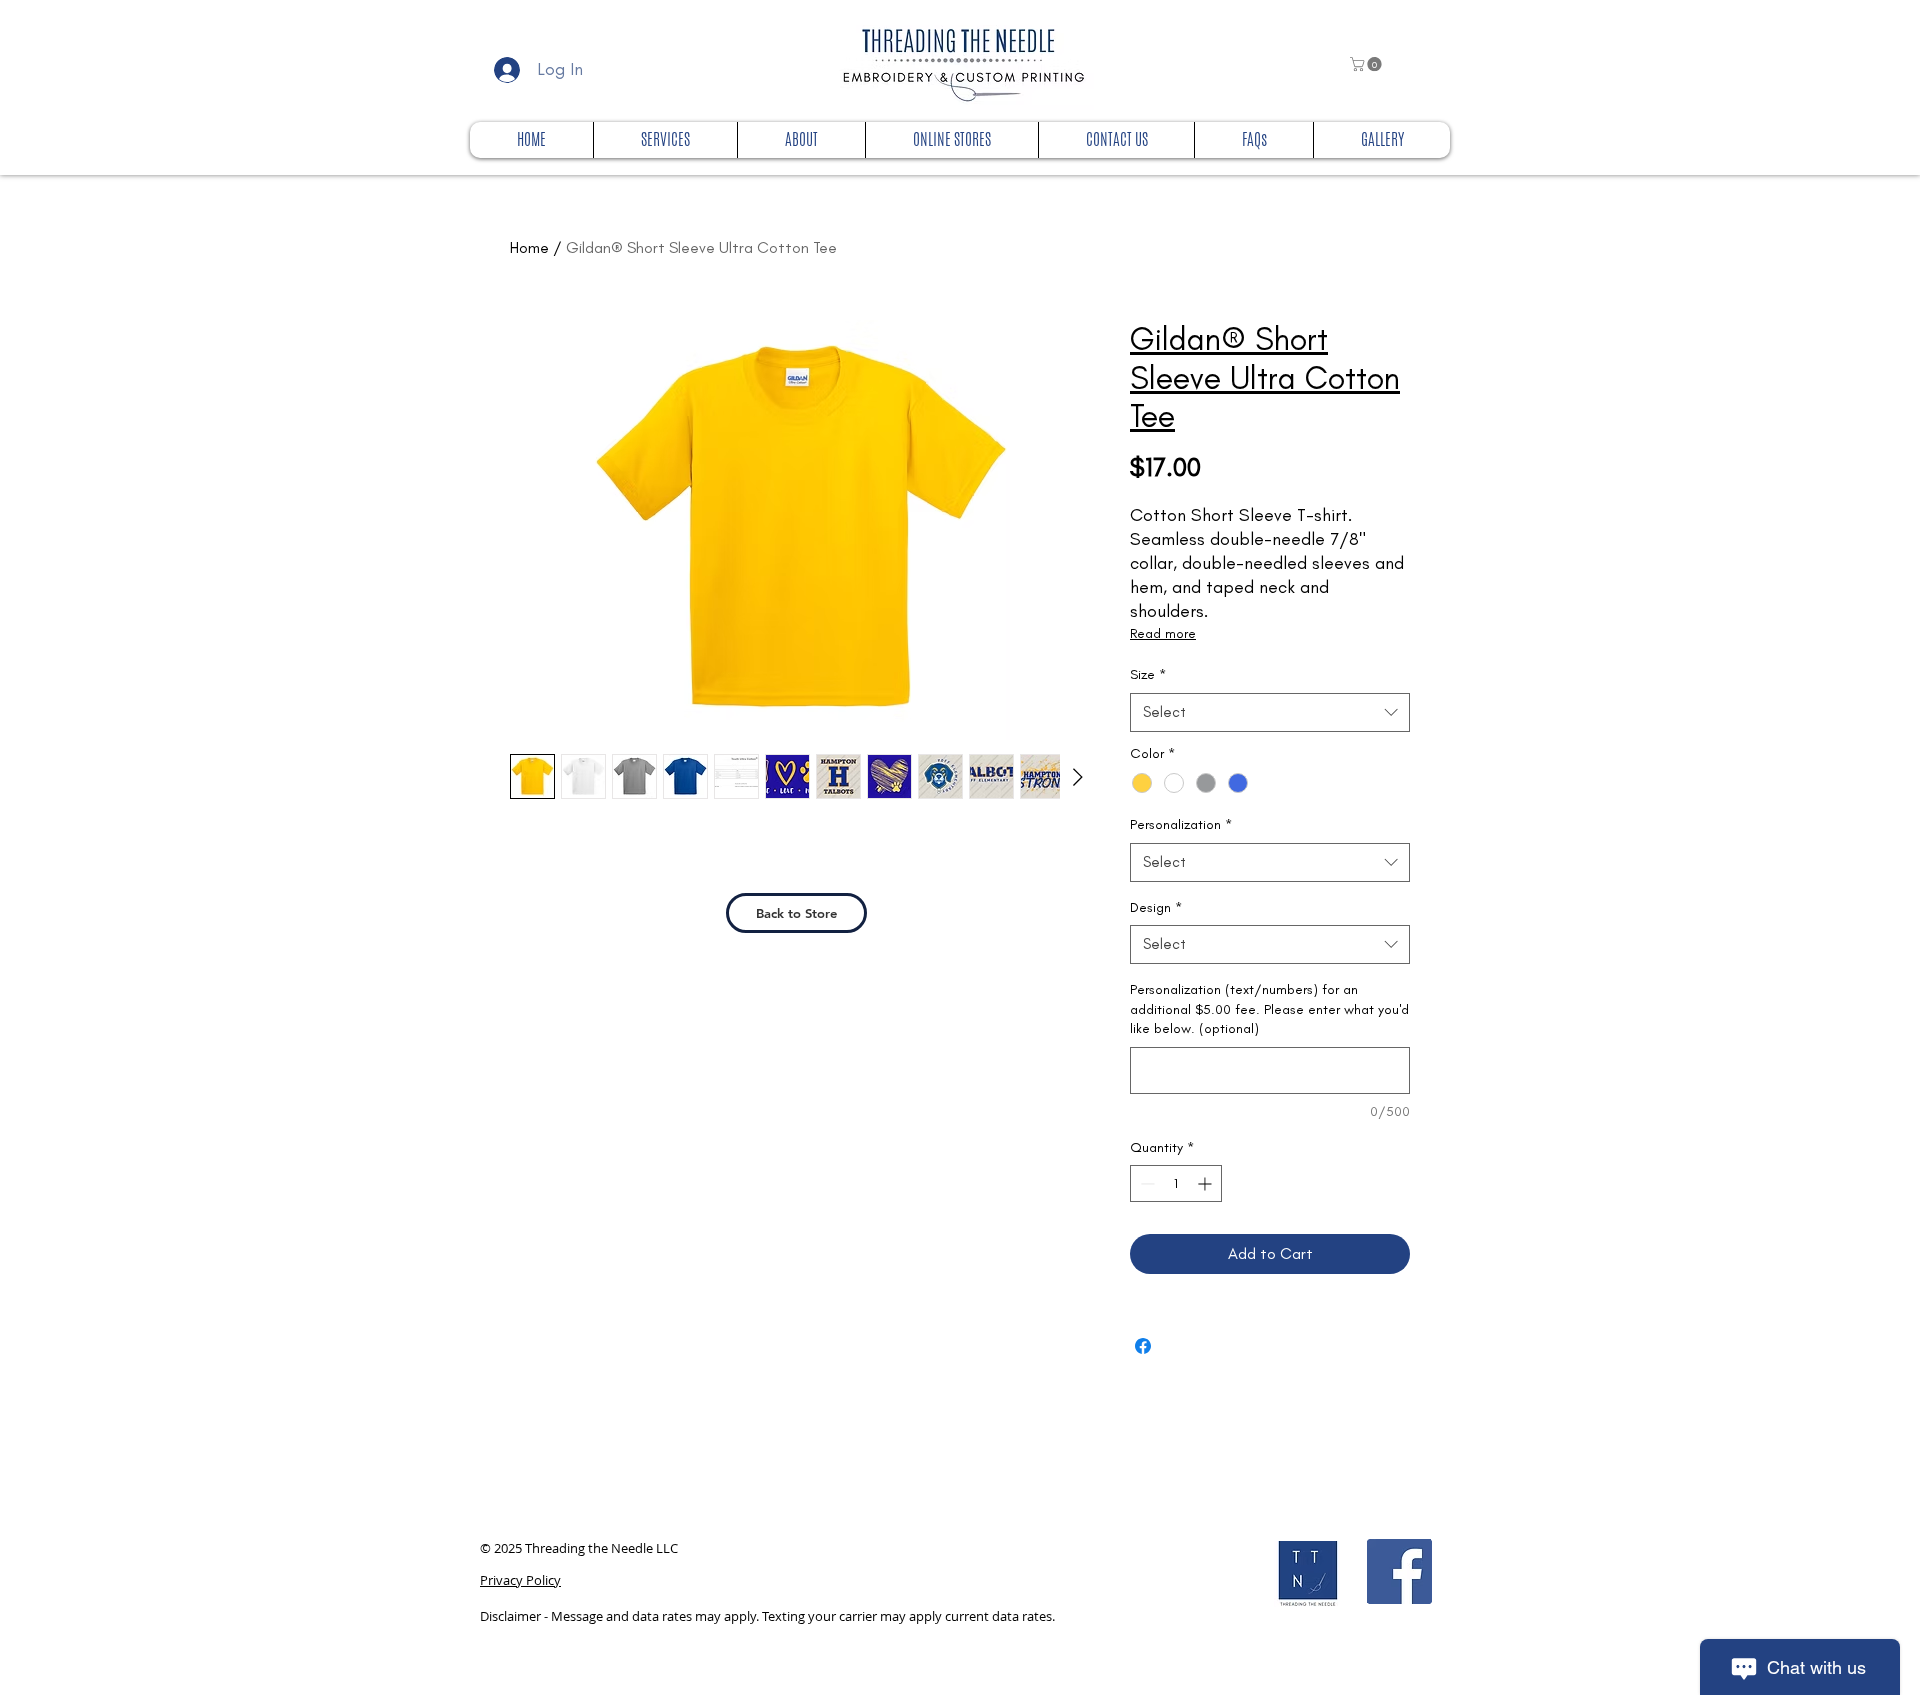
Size (1148, 674)
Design (1156, 907)
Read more (1163, 633)
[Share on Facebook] (1143, 1346)
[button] (1367, 64)
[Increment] (1206, 1183)
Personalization (1181, 824)
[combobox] (1270, 712)
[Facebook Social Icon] (1399, 1571)
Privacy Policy (520, 1580)
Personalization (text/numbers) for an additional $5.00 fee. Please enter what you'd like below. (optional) (1269, 1009)
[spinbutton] (1176, 1183)
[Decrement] (1145, 1183)
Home (529, 247)
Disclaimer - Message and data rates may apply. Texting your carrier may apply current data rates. (767, 1616)
